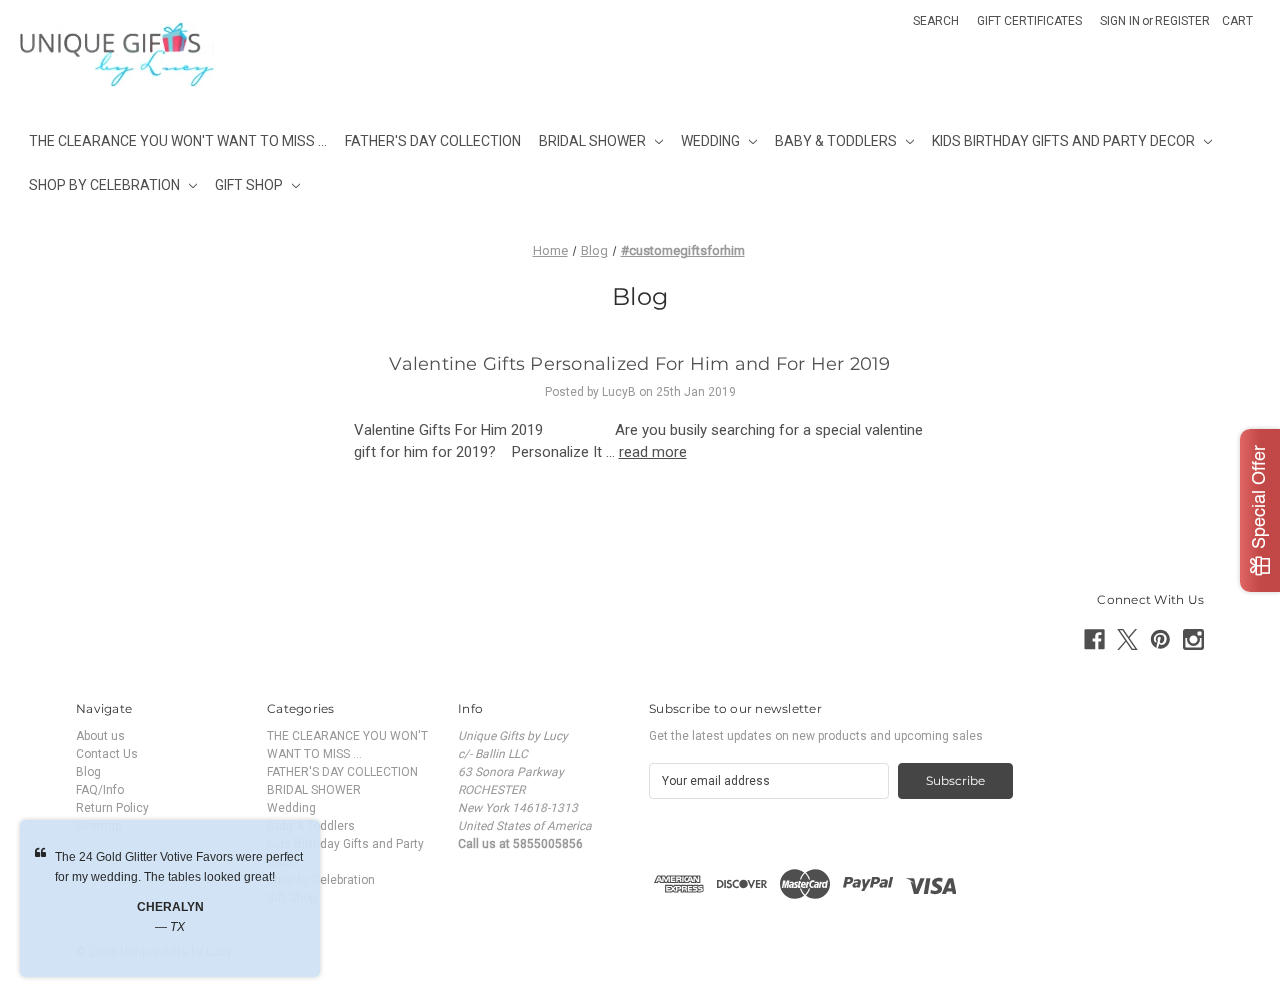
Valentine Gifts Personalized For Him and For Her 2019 (639, 364)
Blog (88, 772)
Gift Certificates (1029, 21)
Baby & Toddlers (836, 141)
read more (653, 452)
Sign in (1120, 21)
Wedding (710, 141)
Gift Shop (249, 185)
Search (936, 21)
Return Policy (112, 808)
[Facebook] (1094, 639)
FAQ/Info (100, 790)
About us (100, 736)
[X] (1127, 639)
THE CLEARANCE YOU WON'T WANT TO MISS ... (178, 141)
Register (1182, 21)
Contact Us (107, 754)
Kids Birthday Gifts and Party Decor (1063, 141)
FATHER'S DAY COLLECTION (433, 141)
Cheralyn (170, 907)
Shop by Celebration (104, 185)
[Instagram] (1193, 639)
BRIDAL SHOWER (592, 141)
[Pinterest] (1160, 639)
